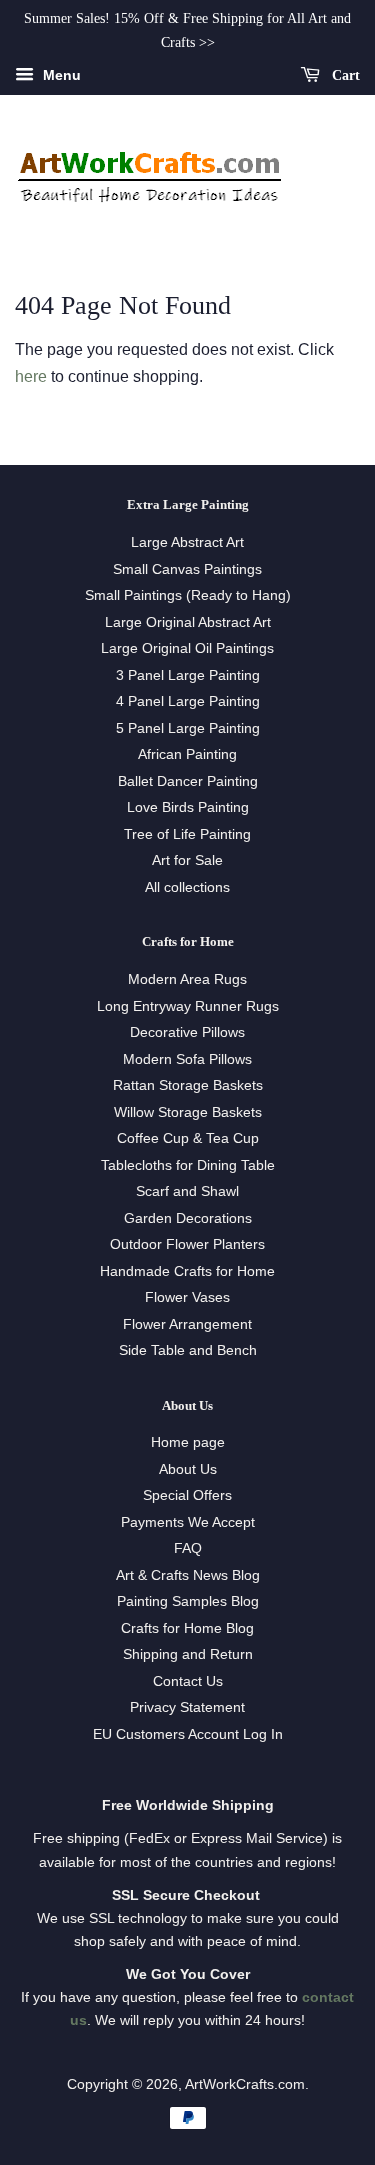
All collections (187, 887)
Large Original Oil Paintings (187, 648)
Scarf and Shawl (187, 1191)
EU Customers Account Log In (188, 1734)
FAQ (188, 1548)
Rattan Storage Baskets (188, 1085)
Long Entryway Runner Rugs (188, 1006)
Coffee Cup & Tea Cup (188, 1138)
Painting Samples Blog (188, 1601)
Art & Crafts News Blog (188, 1575)
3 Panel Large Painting (188, 675)
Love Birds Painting (188, 807)
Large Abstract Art (187, 542)
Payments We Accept (188, 1522)
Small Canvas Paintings (187, 569)
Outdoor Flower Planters (187, 1244)
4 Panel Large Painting (188, 701)
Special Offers (187, 1495)
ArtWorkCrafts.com (245, 2084)
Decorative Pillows (187, 1032)
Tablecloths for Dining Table (188, 1165)
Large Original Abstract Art (188, 622)
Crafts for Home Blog (187, 1628)
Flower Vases (187, 1297)
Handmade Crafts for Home (187, 1271)
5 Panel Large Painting (188, 728)
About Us (188, 1469)
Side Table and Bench (188, 1350)
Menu (60, 75)
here (31, 376)
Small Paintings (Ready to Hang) (188, 595)
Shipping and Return (188, 1654)
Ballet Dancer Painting (188, 781)
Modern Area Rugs (187, 979)
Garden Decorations (188, 1218)
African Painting (187, 754)
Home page (188, 1442)
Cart (344, 74)
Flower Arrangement (187, 1324)
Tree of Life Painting (187, 834)
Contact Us (188, 1681)
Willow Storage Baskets (188, 1112)
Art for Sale (187, 860)
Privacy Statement (187, 1707)
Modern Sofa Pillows (187, 1059)
